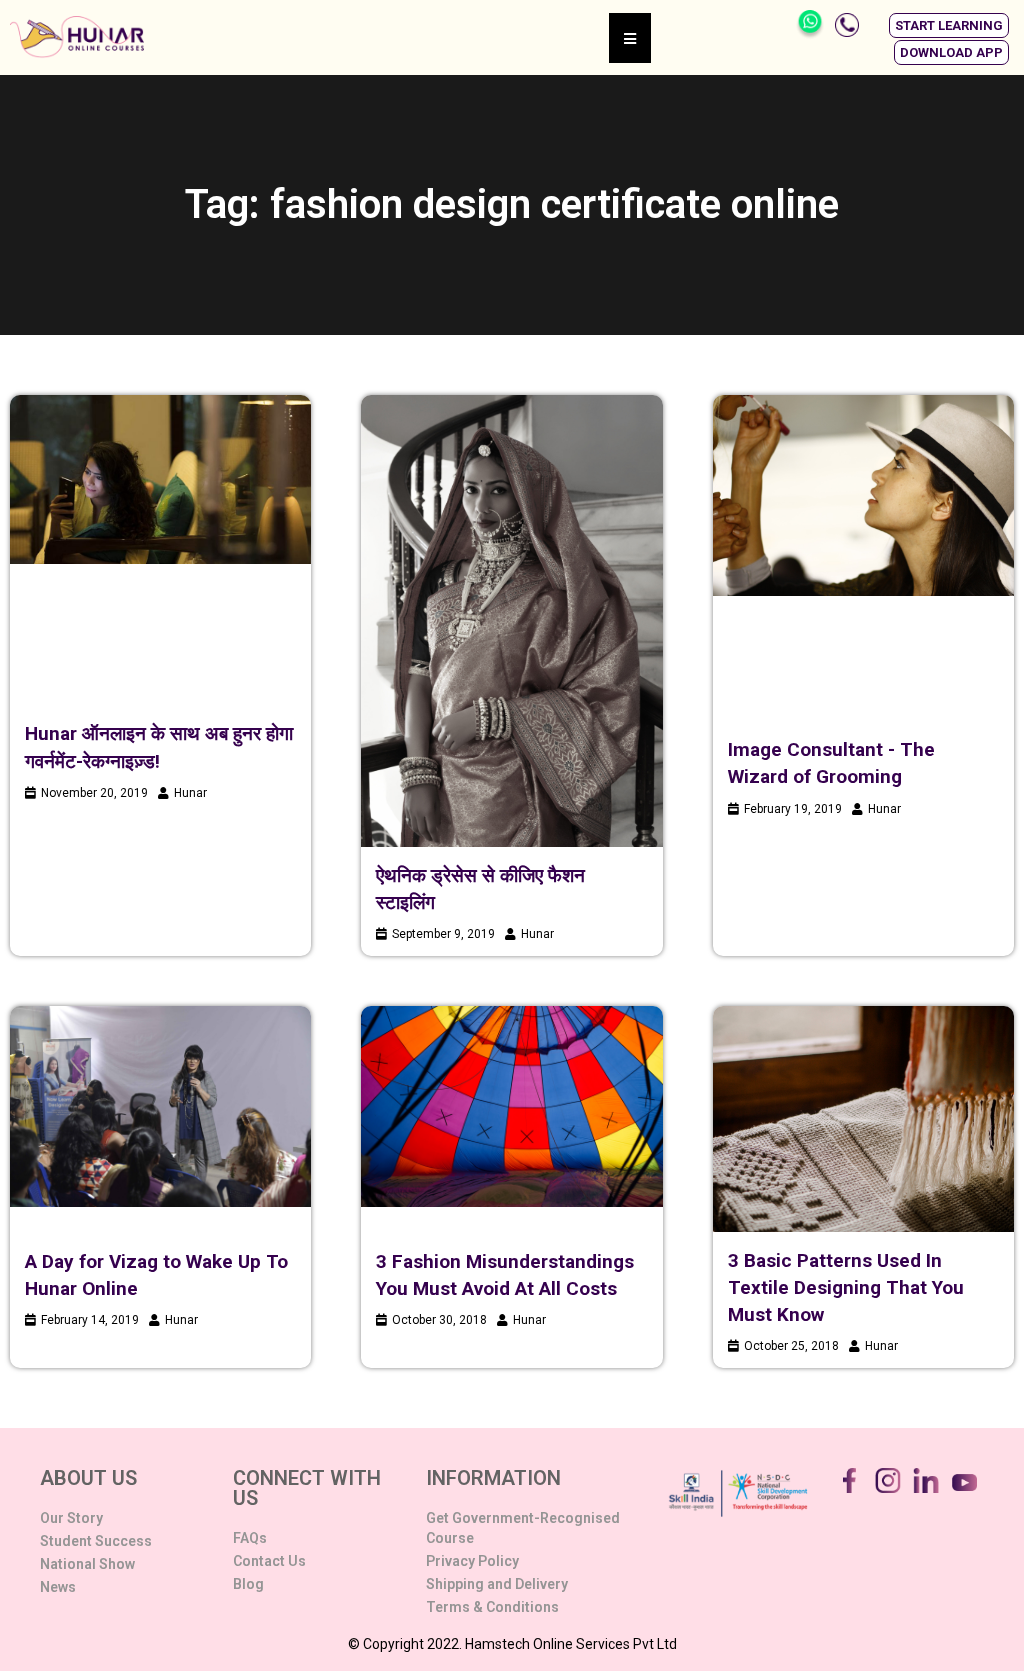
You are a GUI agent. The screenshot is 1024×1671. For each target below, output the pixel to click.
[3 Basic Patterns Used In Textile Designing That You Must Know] (863, 1119)
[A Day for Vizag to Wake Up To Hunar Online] (160, 1106)
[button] (949, 25)
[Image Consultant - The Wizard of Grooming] (863, 495)
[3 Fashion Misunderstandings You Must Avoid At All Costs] (511, 1106)
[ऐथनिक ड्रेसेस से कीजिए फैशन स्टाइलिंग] (511, 621)
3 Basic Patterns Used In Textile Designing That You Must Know (846, 1287)
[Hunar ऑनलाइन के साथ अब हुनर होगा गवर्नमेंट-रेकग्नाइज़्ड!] (160, 479)
